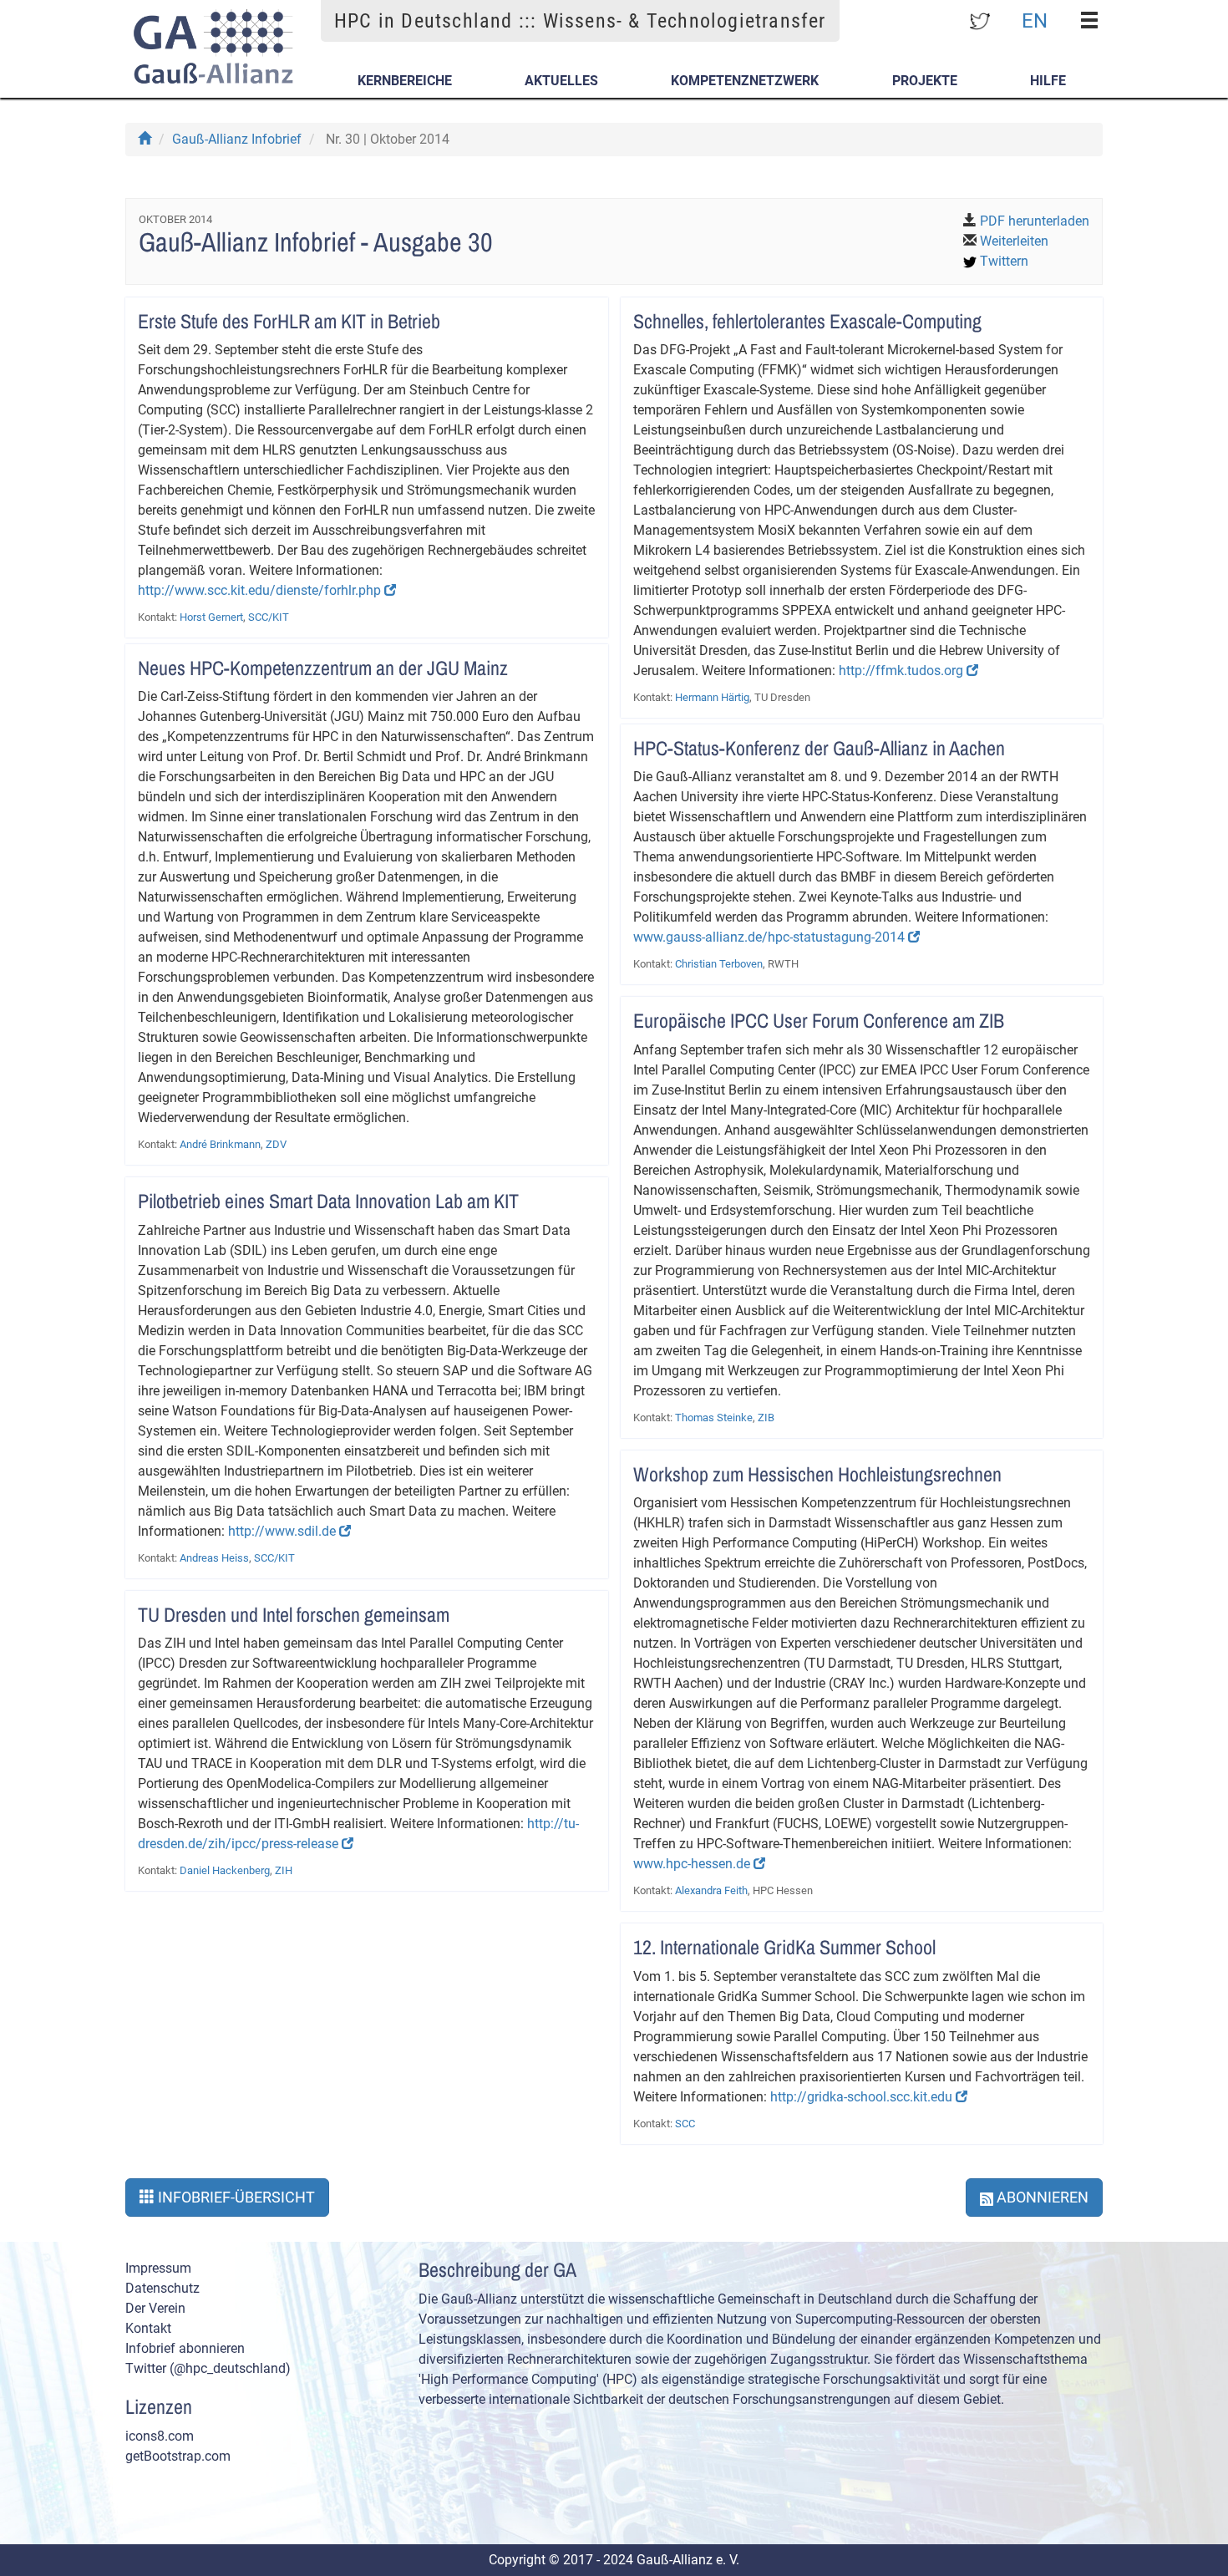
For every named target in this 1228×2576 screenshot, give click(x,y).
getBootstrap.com (178, 2456)
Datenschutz (162, 2288)
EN (1035, 20)
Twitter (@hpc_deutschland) (208, 2368)
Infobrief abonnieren (185, 2348)
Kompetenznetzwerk (745, 81)
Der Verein (155, 2308)
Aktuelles (561, 81)
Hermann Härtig (712, 697)
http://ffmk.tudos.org (903, 671)
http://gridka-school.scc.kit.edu (863, 2097)
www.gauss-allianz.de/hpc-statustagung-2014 (771, 937)
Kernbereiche (405, 81)
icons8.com (160, 2436)
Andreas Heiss (214, 1558)
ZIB (766, 1418)
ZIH (284, 1870)
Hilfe (1048, 81)
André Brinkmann (220, 1144)
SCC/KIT (269, 617)
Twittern (1004, 261)
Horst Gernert (211, 617)
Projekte (925, 81)
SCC (685, 2124)
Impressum (158, 2268)
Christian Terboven (719, 964)
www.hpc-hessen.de (693, 1864)
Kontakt (148, 2328)
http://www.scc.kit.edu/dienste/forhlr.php (261, 590)
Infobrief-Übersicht (235, 2197)
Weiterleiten (1014, 241)
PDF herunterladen (1035, 221)
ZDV (276, 1144)
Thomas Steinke (714, 1418)
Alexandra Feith (711, 1890)
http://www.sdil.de (284, 1531)
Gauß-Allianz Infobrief (237, 139)
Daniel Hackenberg (225, 1870)
